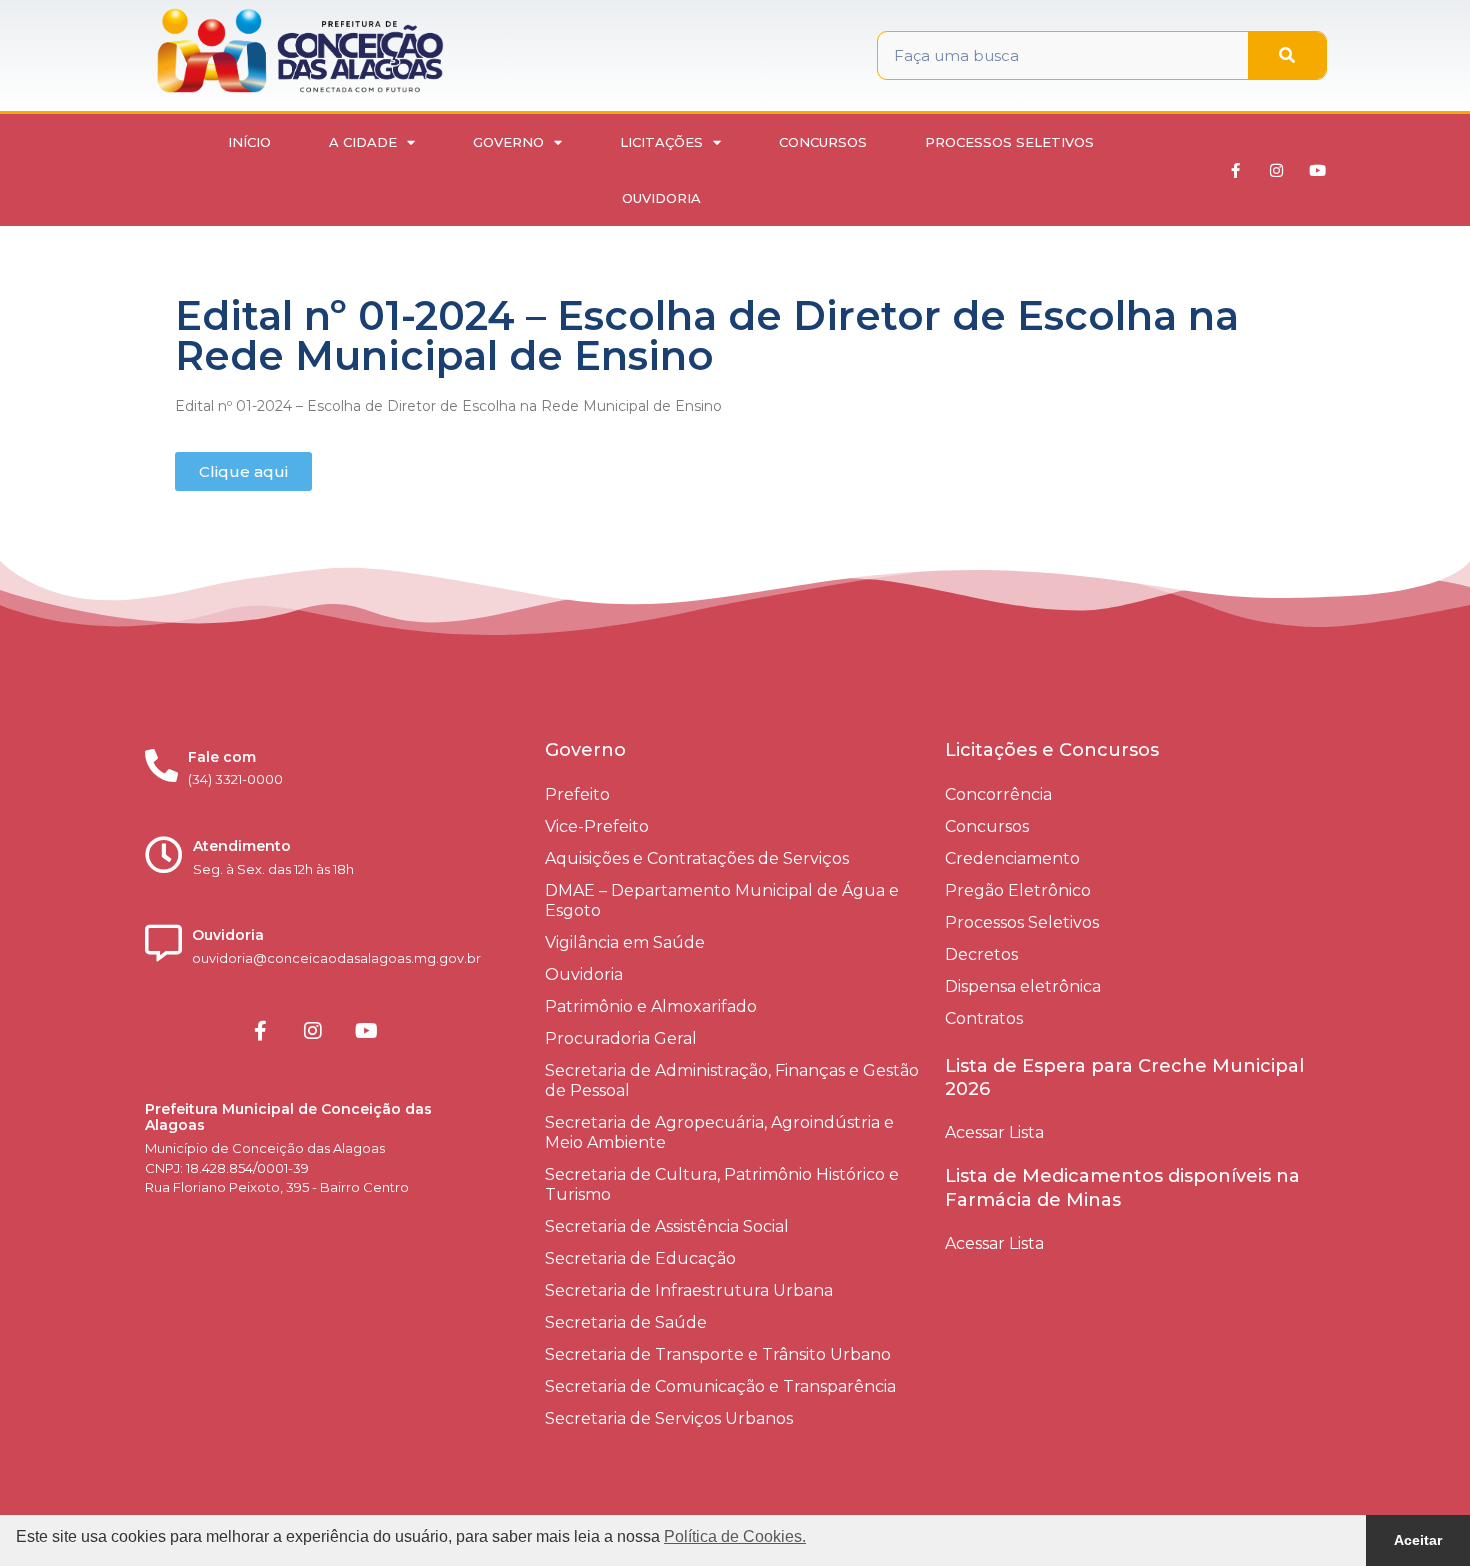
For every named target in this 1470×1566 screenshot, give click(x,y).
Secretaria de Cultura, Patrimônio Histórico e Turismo (722, 1184)
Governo (508, 142)
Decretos (981, 954)
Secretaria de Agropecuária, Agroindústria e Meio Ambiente (719, 1132)
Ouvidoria (661, 198)
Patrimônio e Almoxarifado (651, 1006)
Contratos (984, 1018)
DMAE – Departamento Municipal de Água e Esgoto (722, 900)
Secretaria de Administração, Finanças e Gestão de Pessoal (732, 1080)
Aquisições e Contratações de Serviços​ (697, 858)
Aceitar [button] (1418, 1540)
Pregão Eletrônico (1018, 890)
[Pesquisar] (1287, 55)
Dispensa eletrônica (1023, 986)
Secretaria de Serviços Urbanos (669, 1418)
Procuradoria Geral (621, 1038)
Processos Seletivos (1009, 142)
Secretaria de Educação (640, 1258)
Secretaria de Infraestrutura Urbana (689, 1290)
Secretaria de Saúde (626, 1322)
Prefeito (577, 794)
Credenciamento (1012, 858)
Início (249, 142)
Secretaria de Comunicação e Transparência (720, 1386)
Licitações (661, 142)
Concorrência (998, 794)
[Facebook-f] (1236, 170)
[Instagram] (1277, 170)
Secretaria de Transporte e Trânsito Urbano (718, 1354)
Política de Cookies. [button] (735, 1536)
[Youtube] (1318, 170)
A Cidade (363, 142)
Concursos (823, 142)
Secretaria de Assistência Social (667, 1226)
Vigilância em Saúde (625, 942)
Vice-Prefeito (597, 826)
